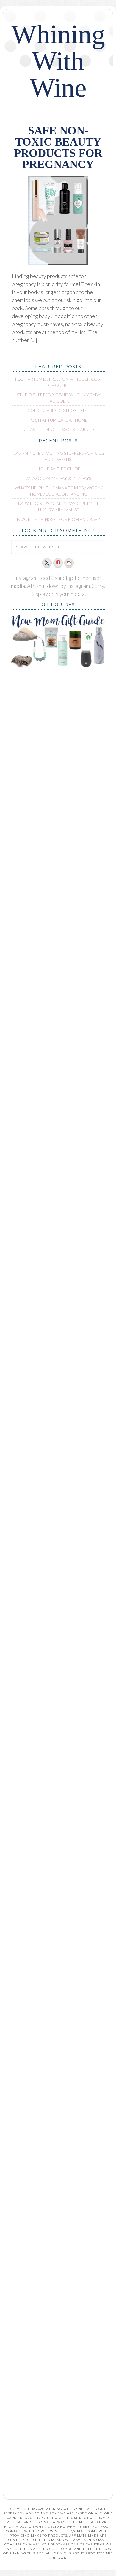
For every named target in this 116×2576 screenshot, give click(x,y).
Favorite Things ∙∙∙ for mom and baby (59, 519)
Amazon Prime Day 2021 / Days (59, 478)
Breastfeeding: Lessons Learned (58, 429)
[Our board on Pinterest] (58, 563)
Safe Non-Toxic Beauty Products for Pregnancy (58, 147)
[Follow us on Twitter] (47, 563)
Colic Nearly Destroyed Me (58, 410)
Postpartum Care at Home (58, 420)
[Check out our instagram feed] (69, 563)
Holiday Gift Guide (59, 469)
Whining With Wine (58, 61)
